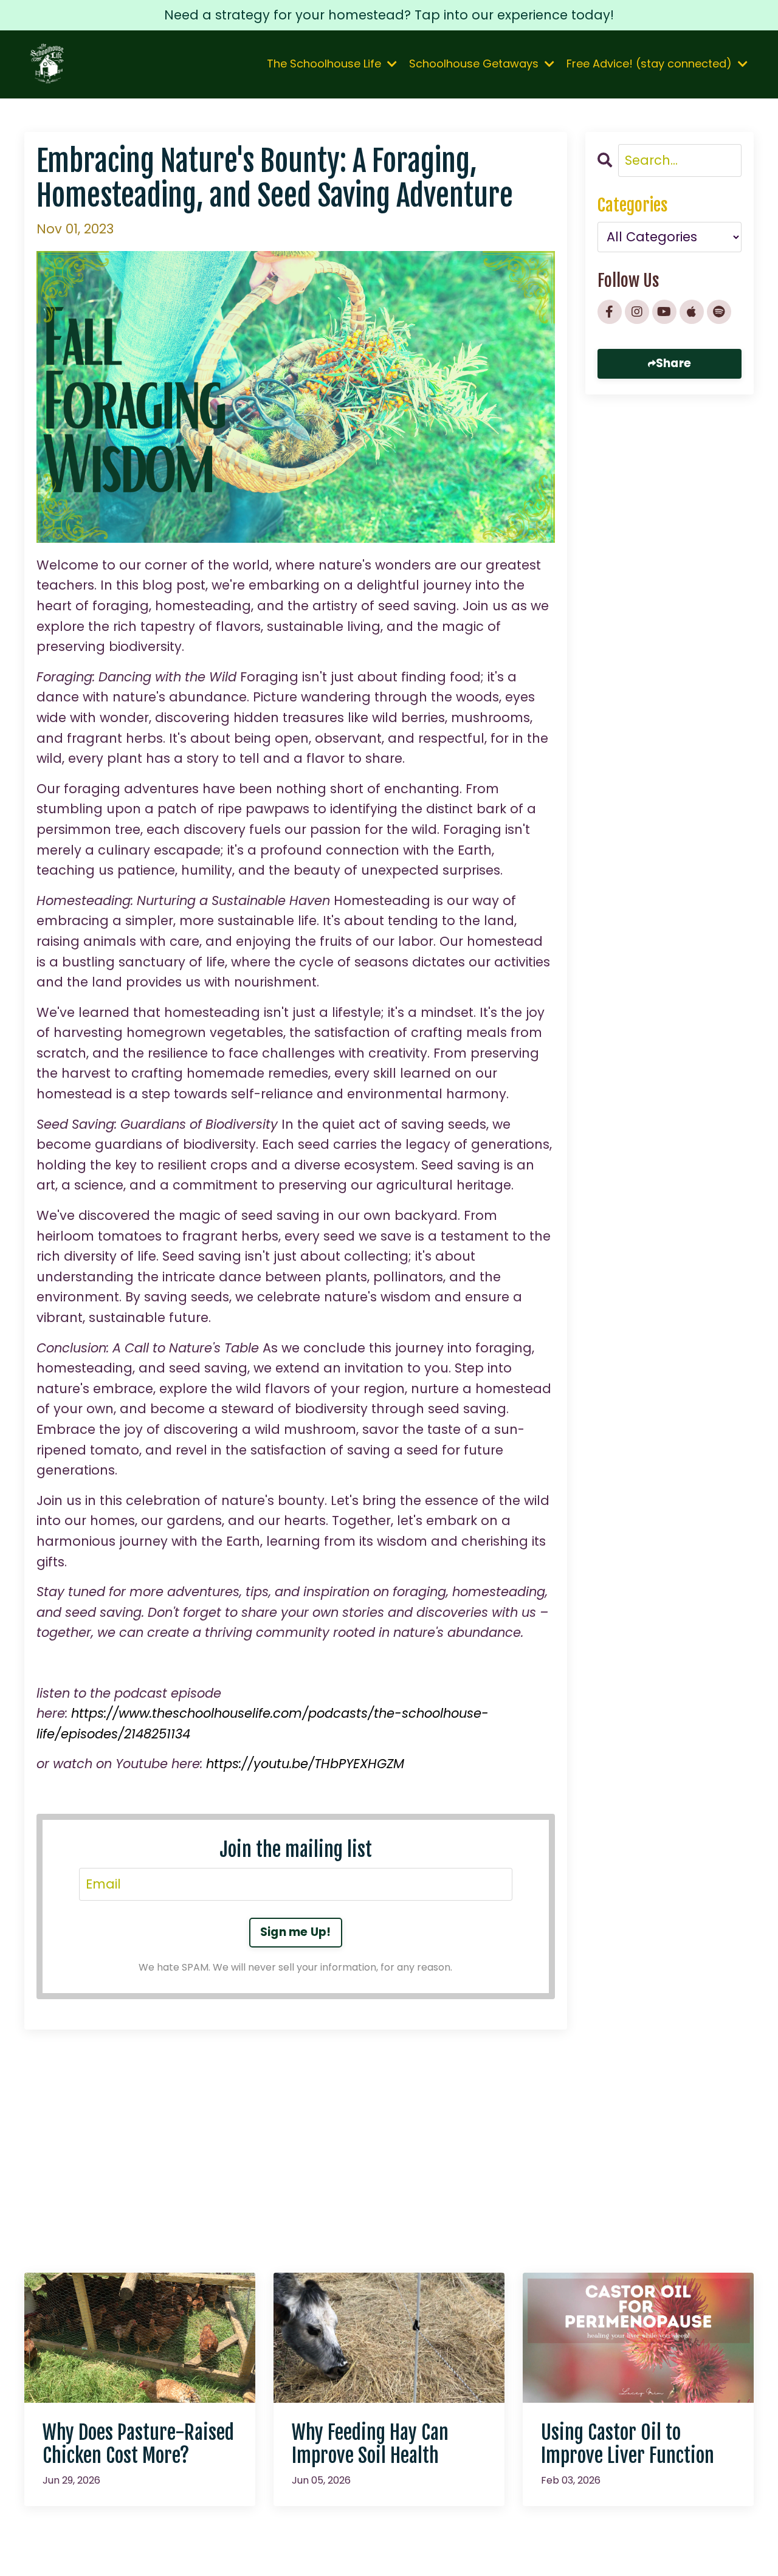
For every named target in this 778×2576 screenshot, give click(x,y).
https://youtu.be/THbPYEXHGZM (305, 1764)
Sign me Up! (296, 1932)
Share (673, 363)
